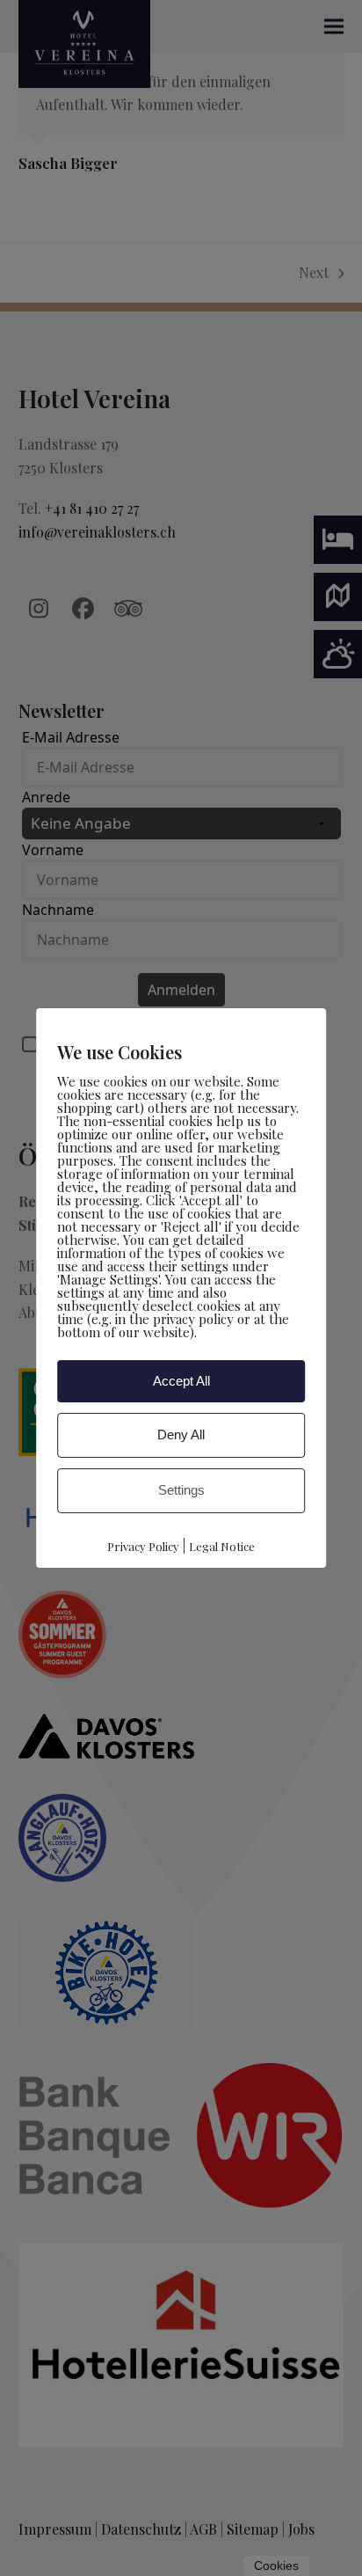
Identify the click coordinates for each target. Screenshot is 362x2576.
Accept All (181, 1380)
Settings (181, 1490)
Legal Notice (222, 1546)
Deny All (181, 1434)
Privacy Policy (143, 1546)
